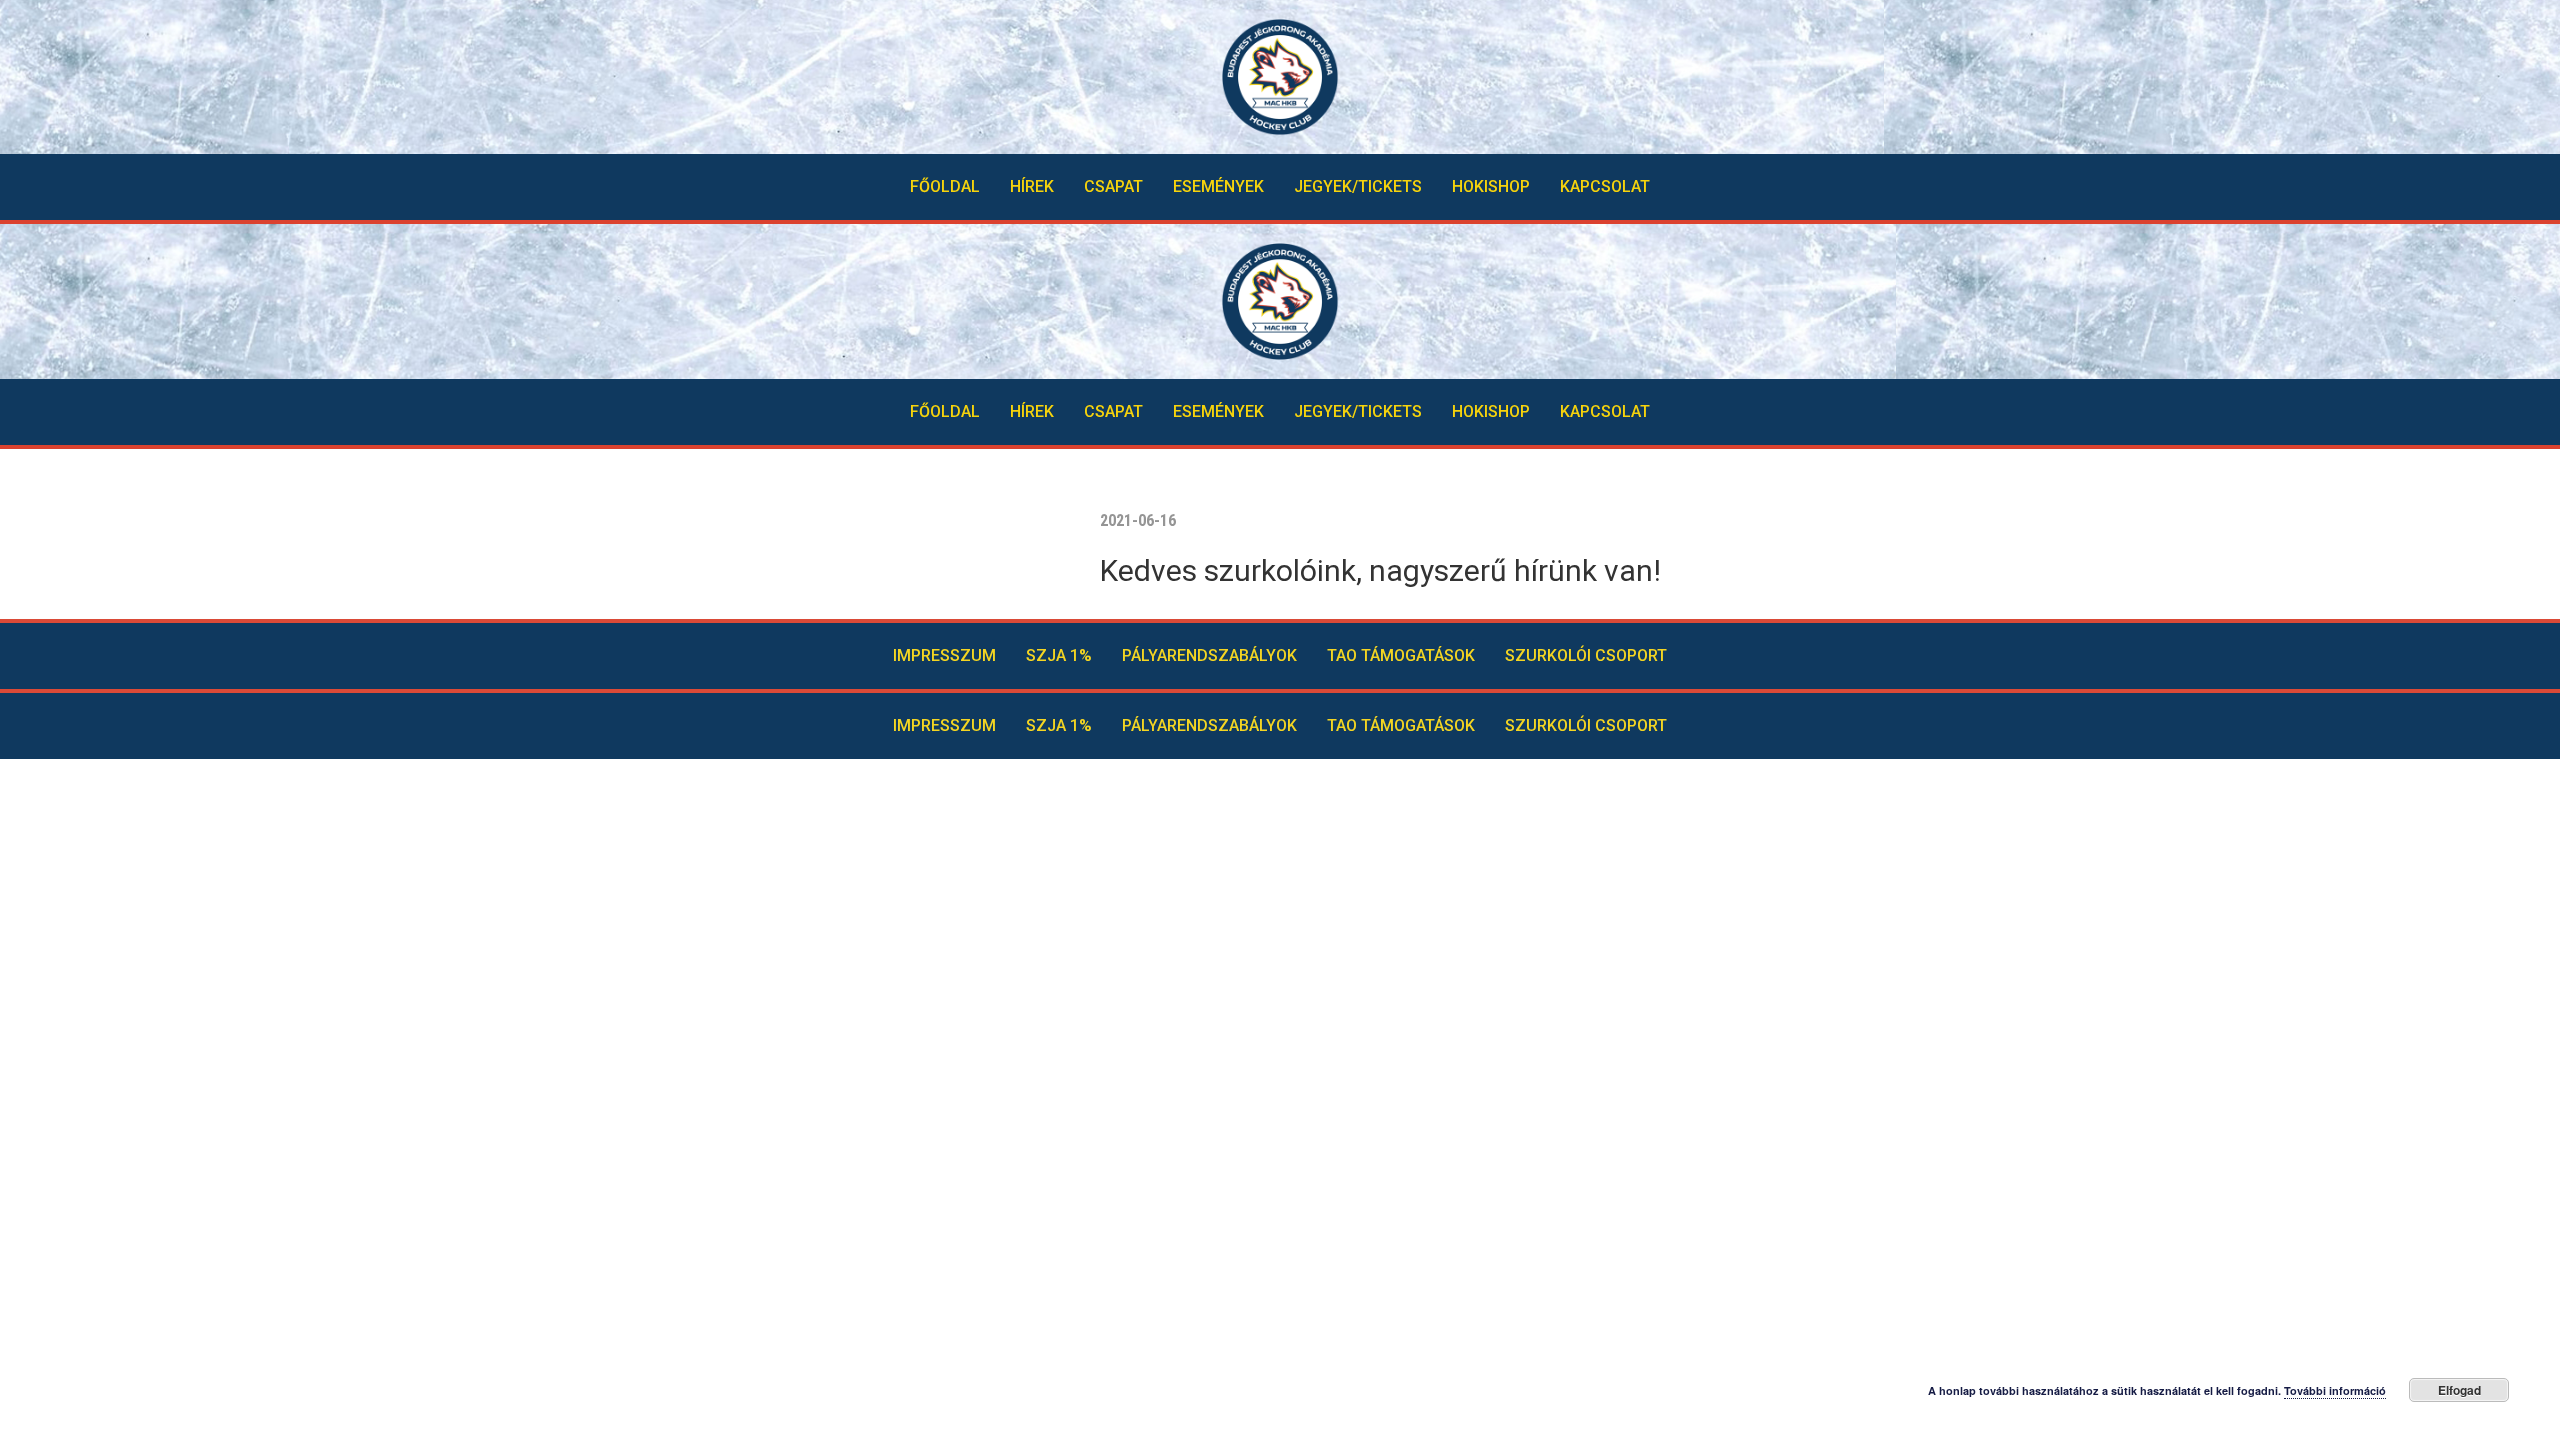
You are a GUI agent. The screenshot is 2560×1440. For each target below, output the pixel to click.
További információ (2335, 1390)
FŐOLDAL (945, 186)
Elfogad (2459, 1390)
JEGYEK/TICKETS (1358, 186)
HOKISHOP (1491, 186)
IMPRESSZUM (944, 655)
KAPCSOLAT (1605, 186)
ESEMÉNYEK (1218, 186)
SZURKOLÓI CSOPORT (1586, 655)
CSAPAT (1113, 186)
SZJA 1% (1059, 655)
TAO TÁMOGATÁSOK (1401, 655)
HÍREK (1032, 186)
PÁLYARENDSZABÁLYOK (1209, 655)
